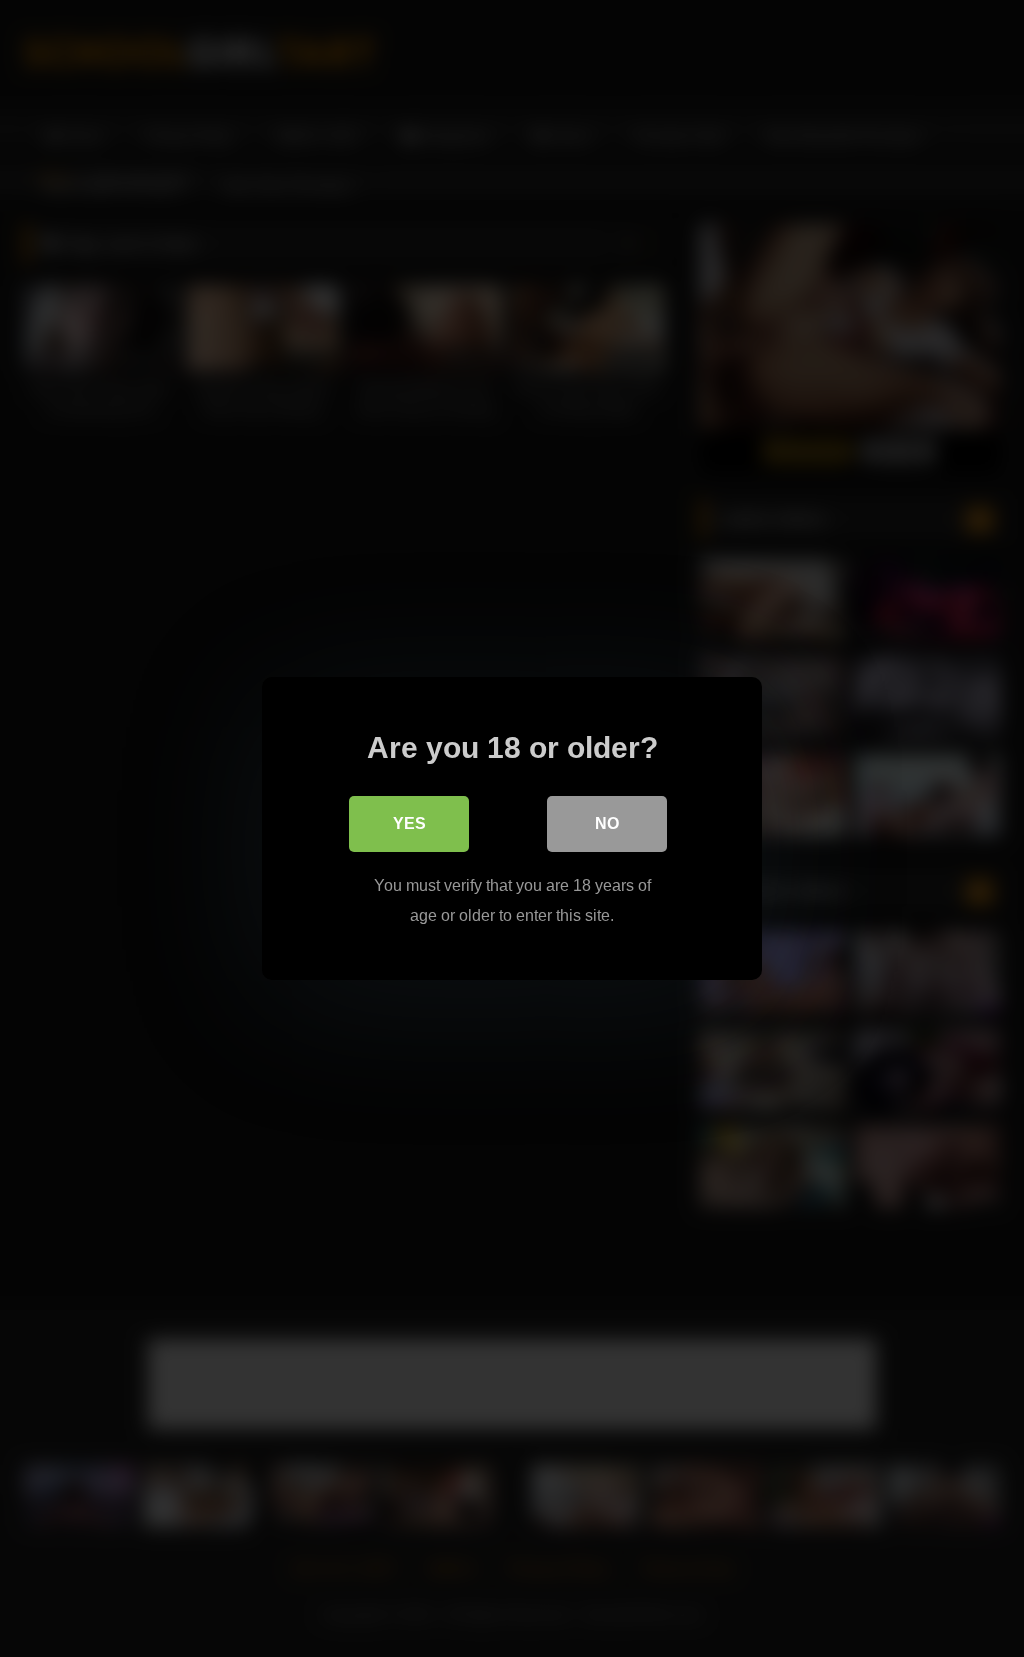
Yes (409, 823)
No (607, 823)
